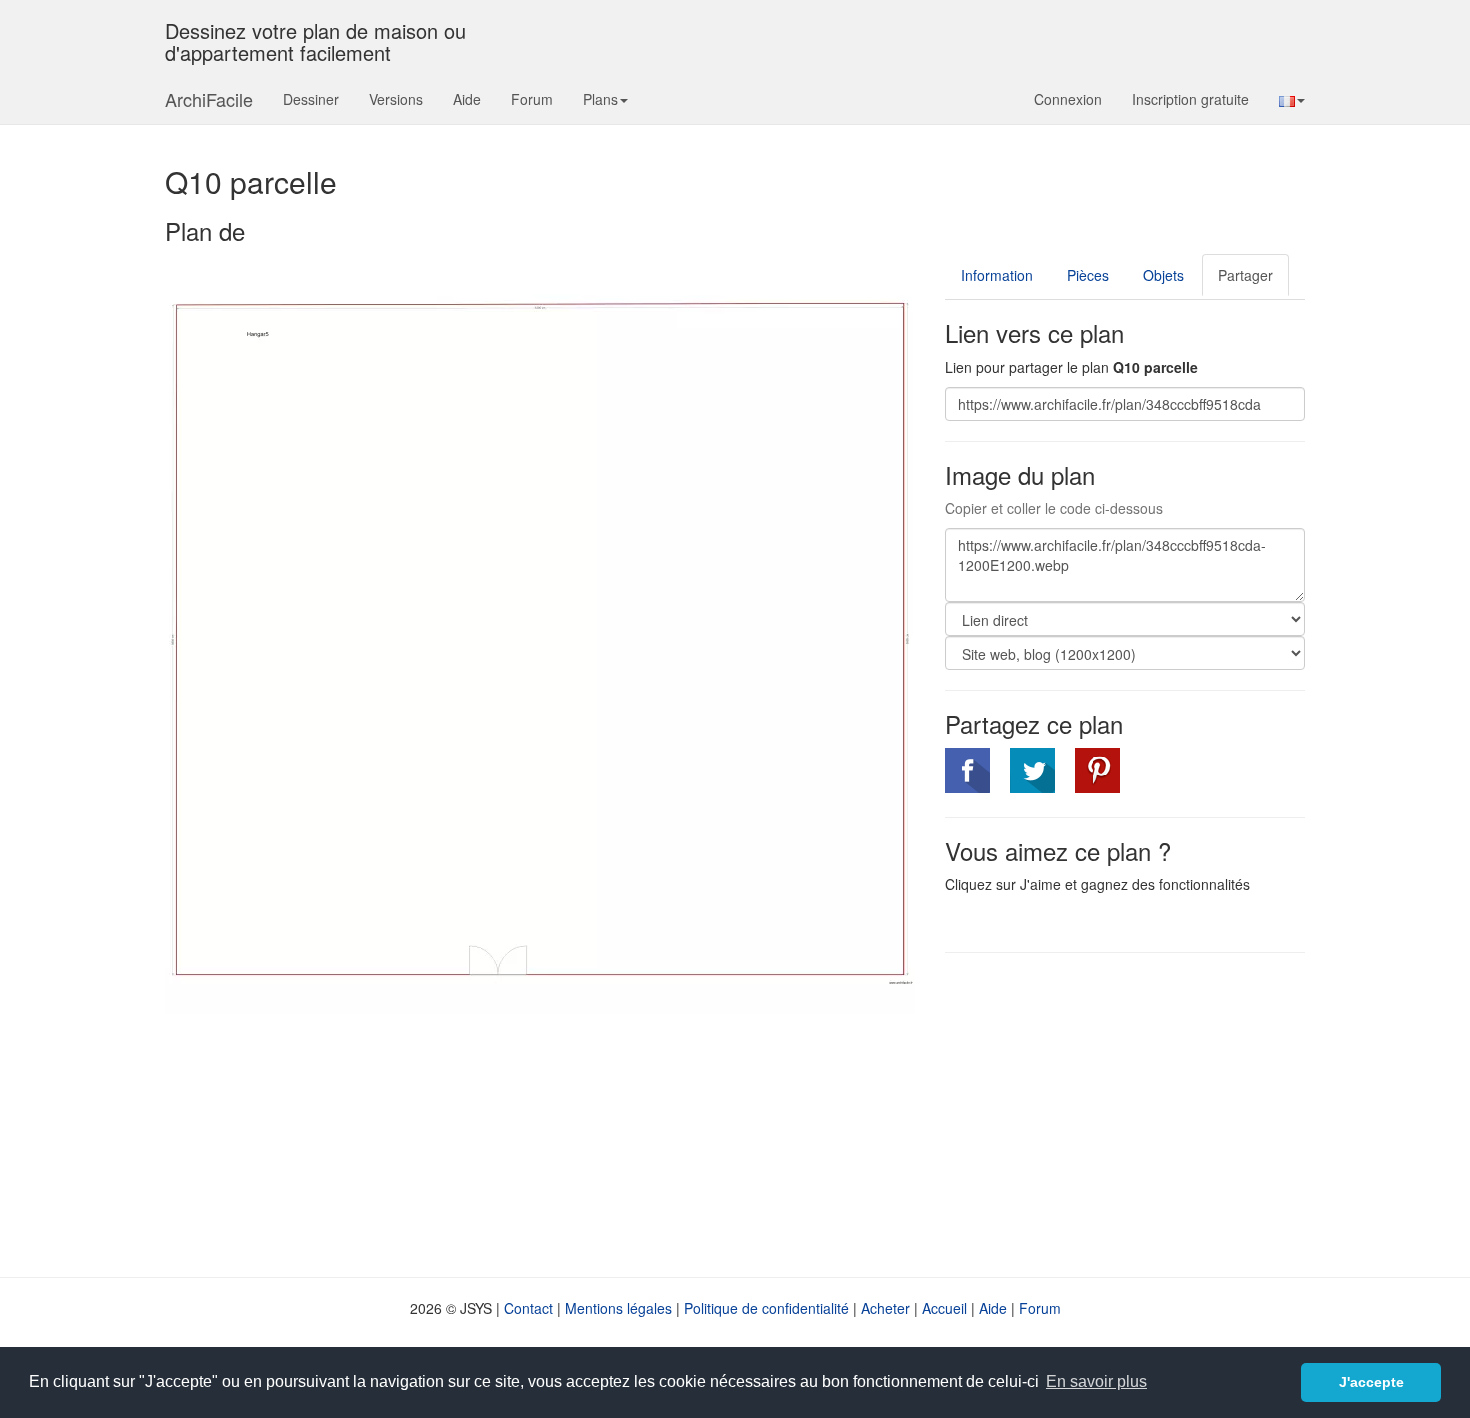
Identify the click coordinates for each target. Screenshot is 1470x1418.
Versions (396, 99)
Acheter (885, 1308)
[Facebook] (967, 770)
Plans (600, 99)
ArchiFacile (209, 99)
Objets (1163, 275)
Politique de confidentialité (766, 1308)
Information (997, 275)
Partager (1245, 275)
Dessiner (311, 99)
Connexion (1068, 99)
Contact (528, 1308)
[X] (1032, 770)
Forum (532, 99)
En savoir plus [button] (1096, 1381)
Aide (467, 99)
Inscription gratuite (1190, 99)
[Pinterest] (1097, 770)
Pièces (1088, 275)
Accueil (944, 1308)
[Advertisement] (1113, 1113)
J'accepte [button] (1371, 1382)
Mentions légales (618, 1308)
